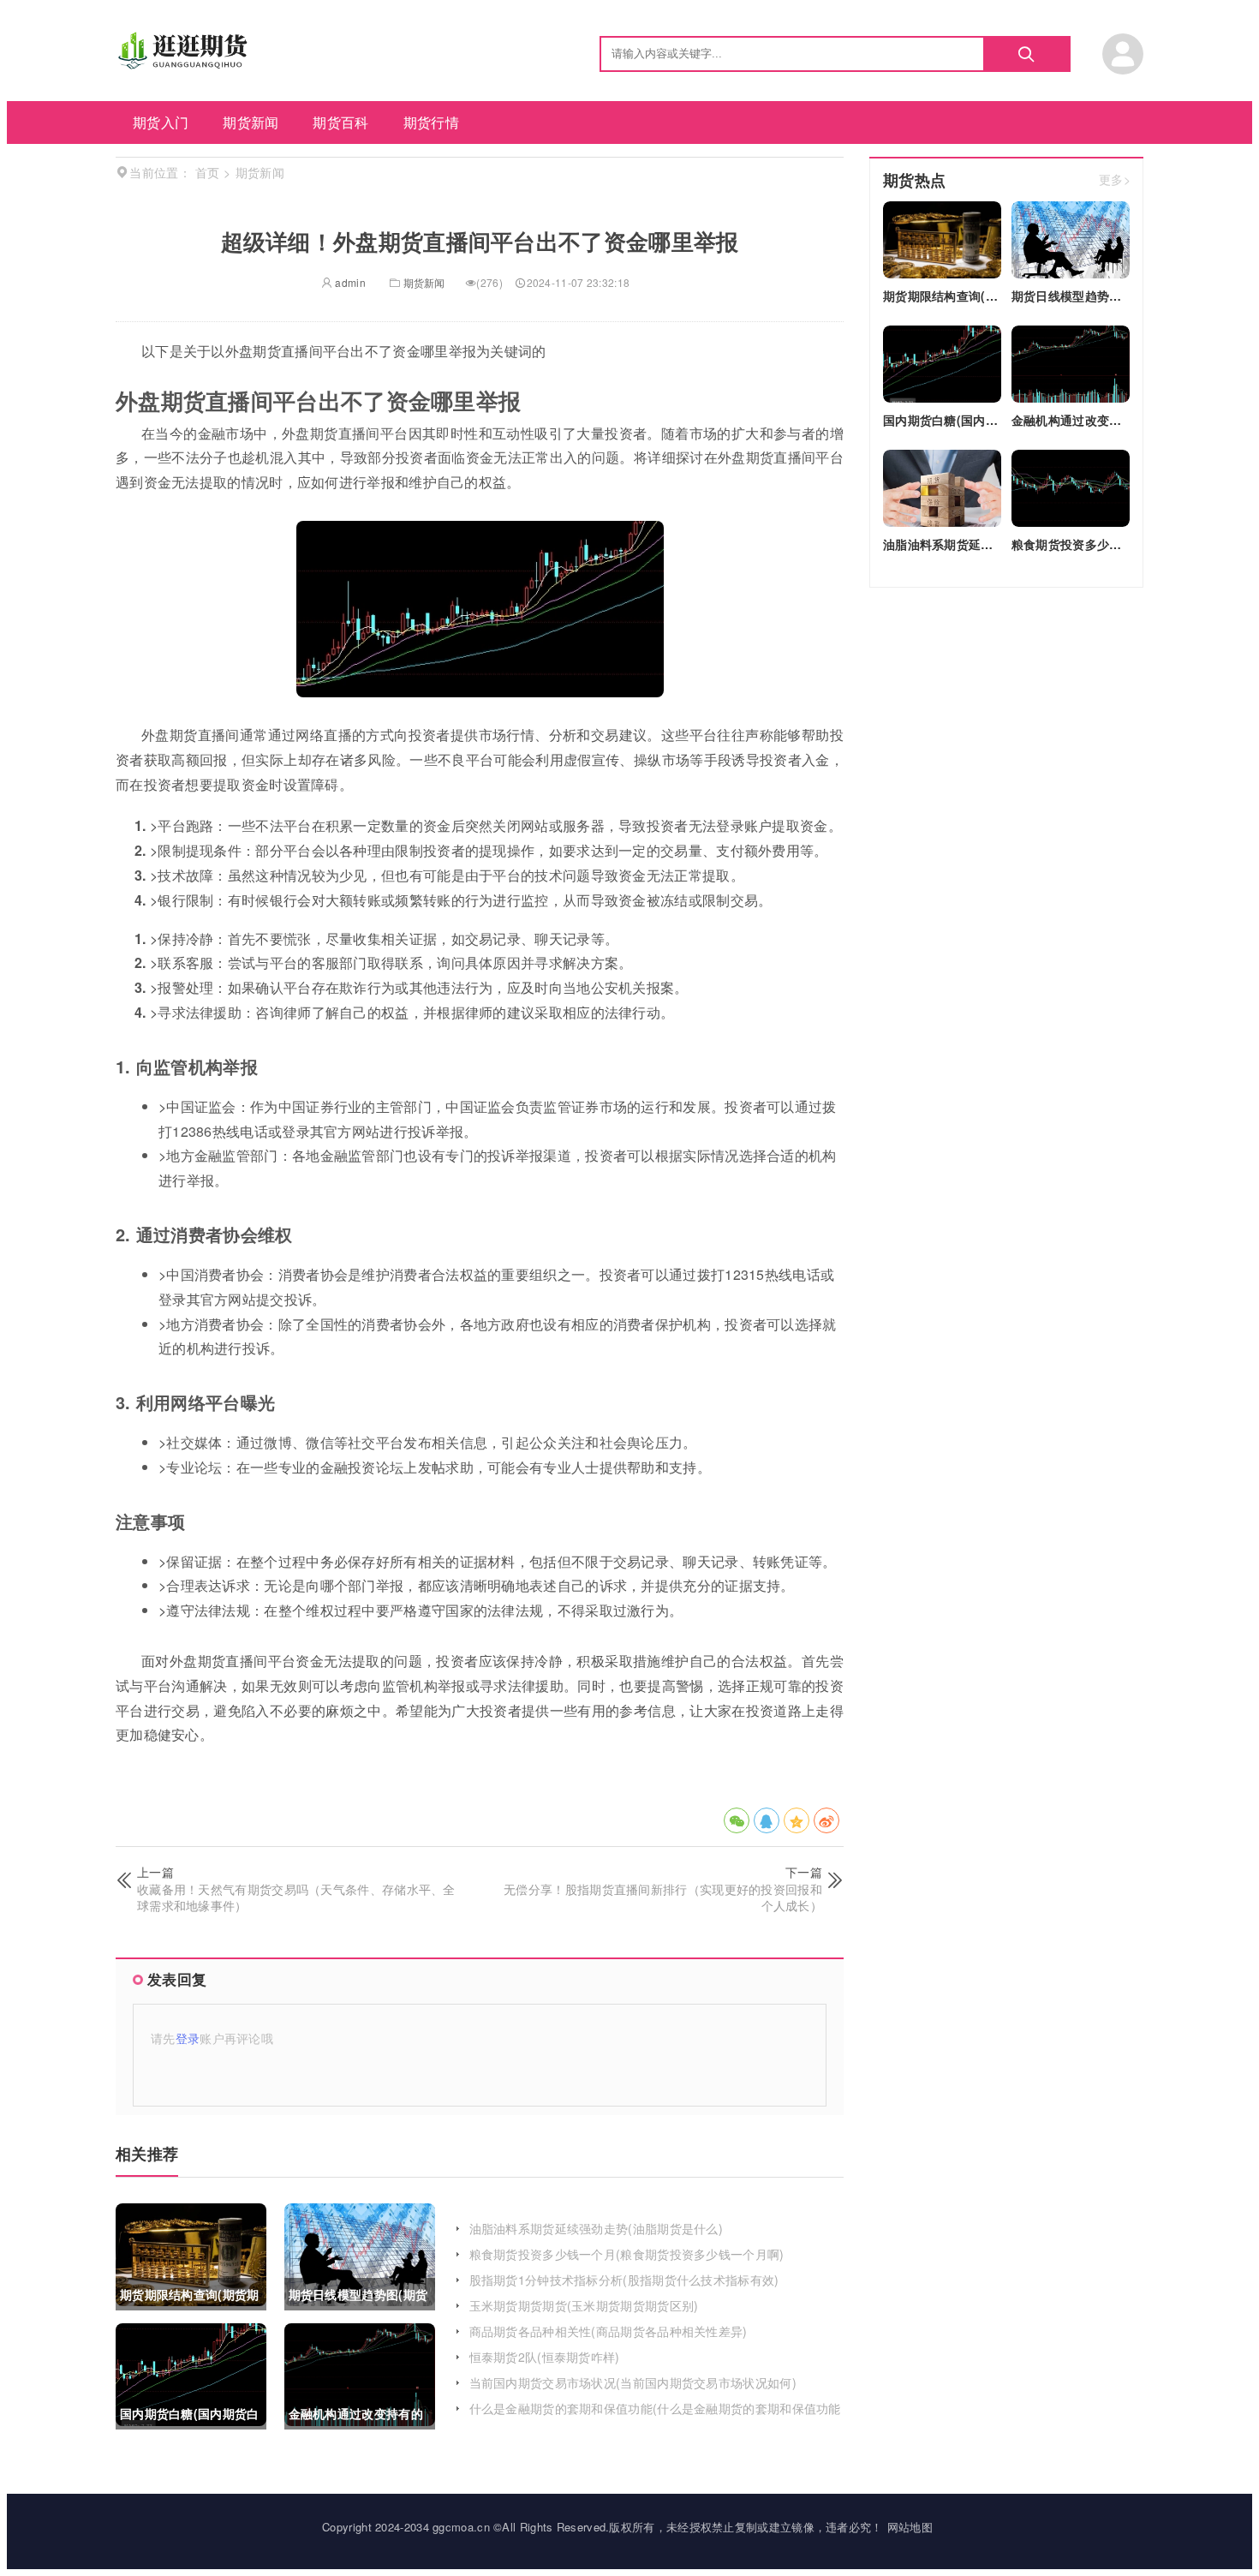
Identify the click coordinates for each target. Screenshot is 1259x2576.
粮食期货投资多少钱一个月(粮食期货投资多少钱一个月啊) (627, 2254)
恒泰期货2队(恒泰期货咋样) (545, 2357)
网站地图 (910, 2527)
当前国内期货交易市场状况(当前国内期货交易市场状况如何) (633, 2382)
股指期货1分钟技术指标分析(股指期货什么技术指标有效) (624, 2280)
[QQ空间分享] (797, 1820)
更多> (1115, 180)
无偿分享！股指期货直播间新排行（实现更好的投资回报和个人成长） (663, 1898)
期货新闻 (251, 122)
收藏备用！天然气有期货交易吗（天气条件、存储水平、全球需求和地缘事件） (296, 1898)
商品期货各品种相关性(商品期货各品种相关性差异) (609, 2331)
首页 (208, 172)
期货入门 (161, 122)
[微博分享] (826, 1820)
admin (349, 282)
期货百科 (340, 122)
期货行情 (431, 122)
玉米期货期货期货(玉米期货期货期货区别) (584, 2305)
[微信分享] (737, 1820)
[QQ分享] (767, 1820)
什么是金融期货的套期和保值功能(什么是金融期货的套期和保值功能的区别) (655, 2417)
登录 (188, 2038)
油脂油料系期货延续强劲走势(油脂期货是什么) (597, 2228)
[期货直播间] (185, 64)
